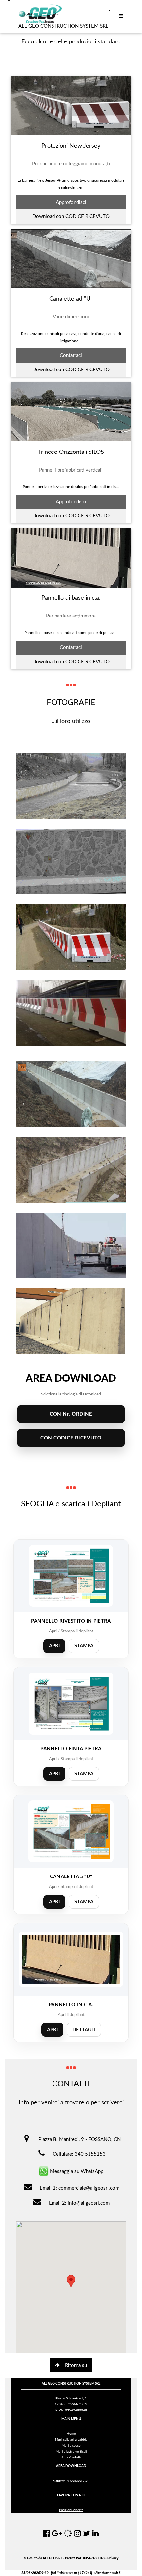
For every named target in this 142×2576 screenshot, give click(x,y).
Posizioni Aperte (71, 2510)
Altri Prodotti (71, 2457)
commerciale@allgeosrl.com (89, 2188)
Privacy (113, 2558)
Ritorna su (76, 2365)
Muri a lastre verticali (71, 2452)
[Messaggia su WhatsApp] (44, 2171)
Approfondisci (71, 202)
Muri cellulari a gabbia (71, 2440)
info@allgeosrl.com (89, 2203)
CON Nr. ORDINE (71, 1414)
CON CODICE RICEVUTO (71, 1438)
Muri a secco (71, 2446)
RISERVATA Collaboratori (71, 2481)
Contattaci (71, 356)
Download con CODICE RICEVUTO (71, 217)
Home (71, 2434)
